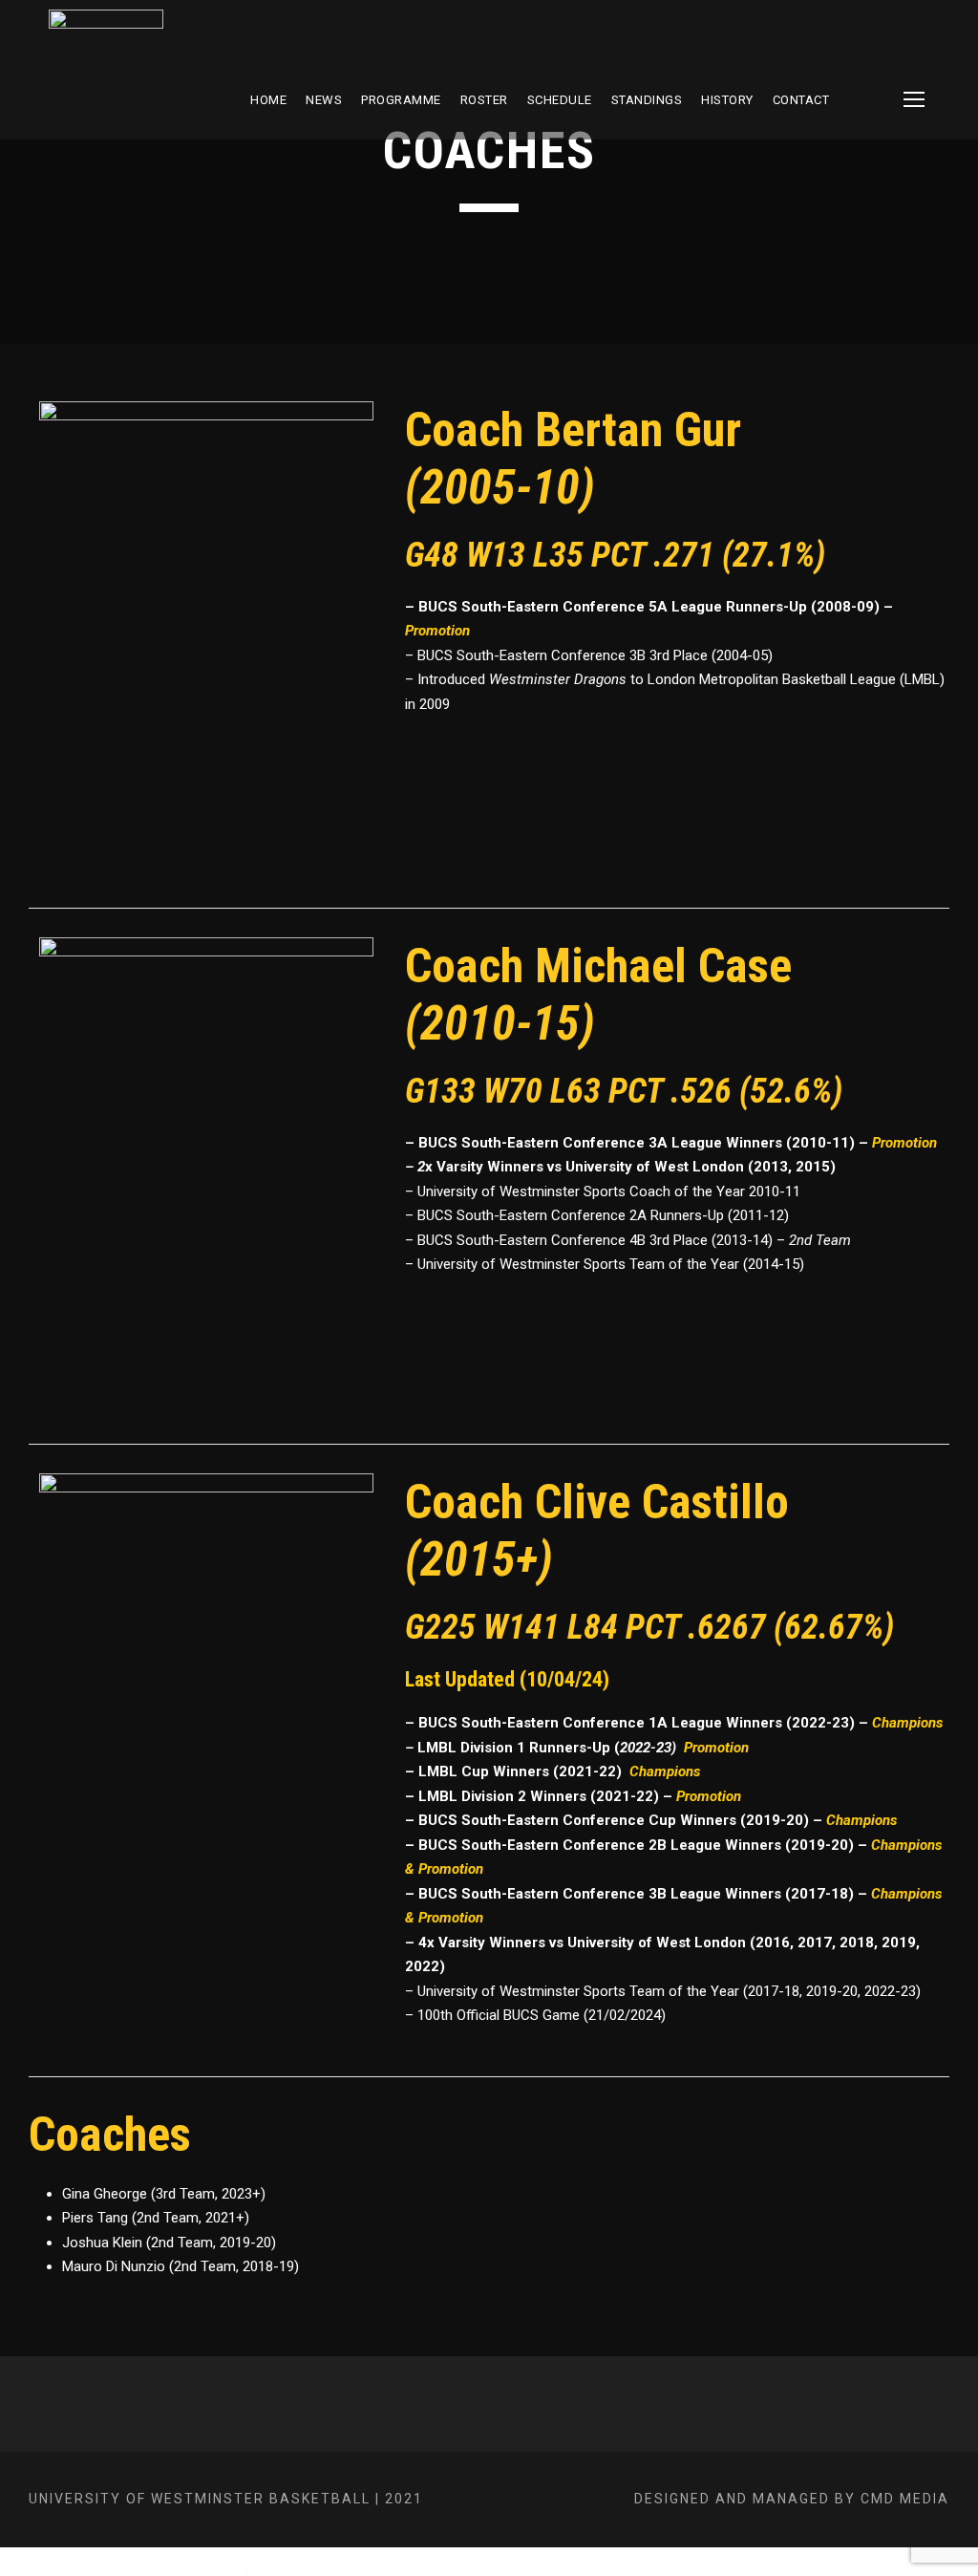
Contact (801, 100)
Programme (401, 100)
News (324, 100)
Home (268, 100)
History (727, 100)
